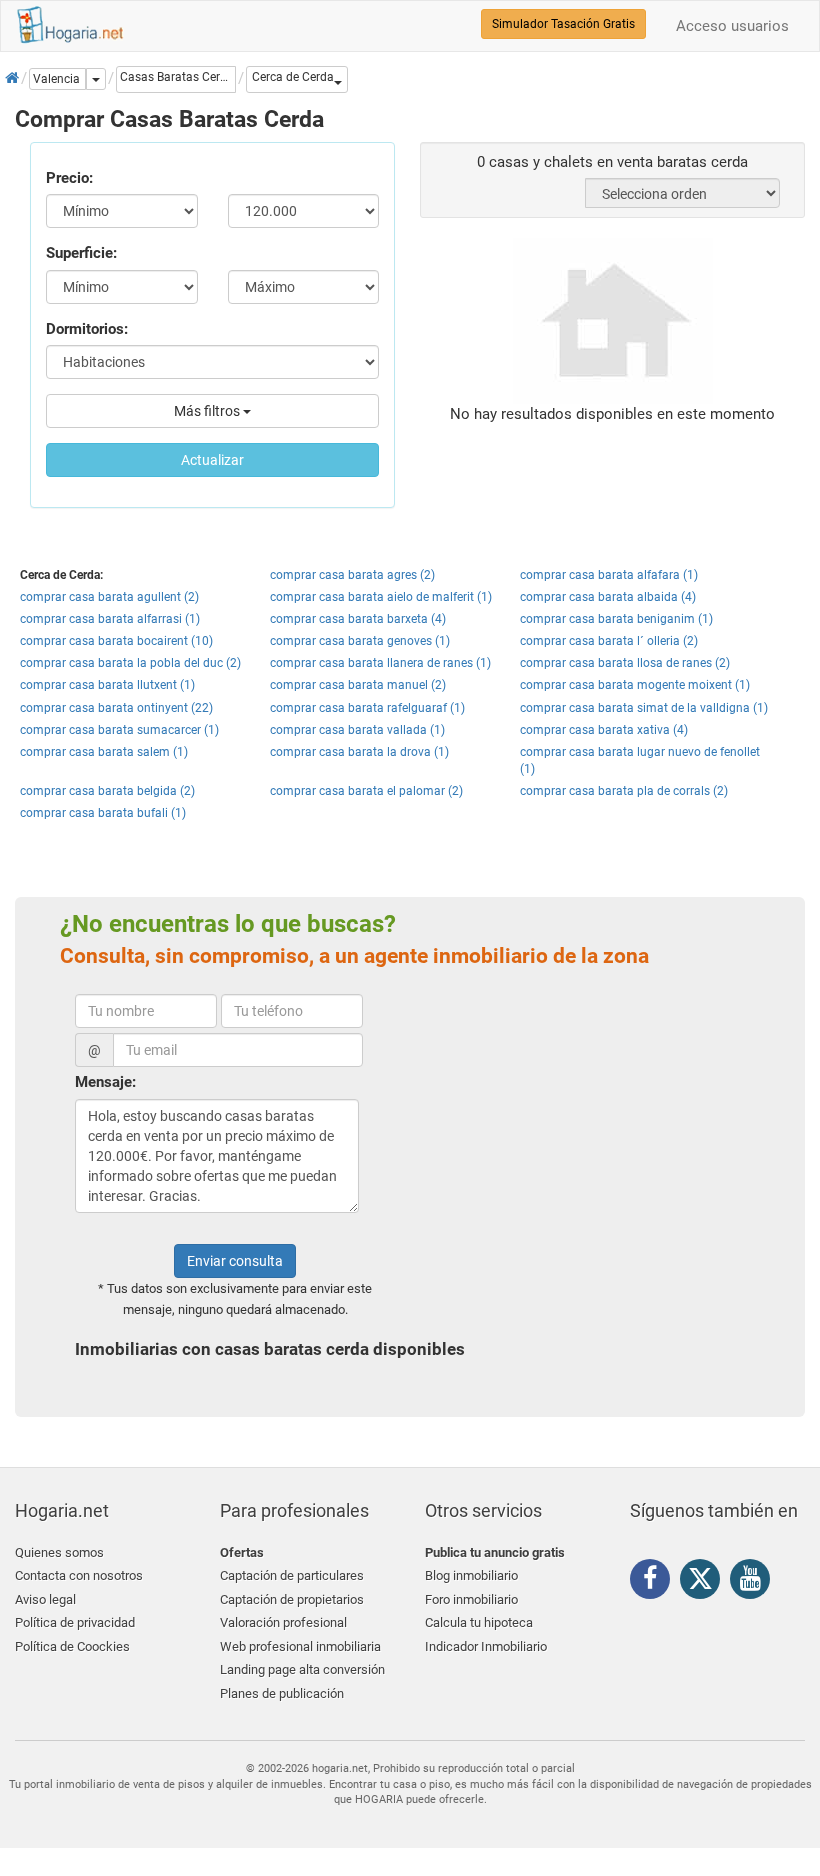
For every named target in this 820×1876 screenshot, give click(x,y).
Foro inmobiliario (471, 1599)
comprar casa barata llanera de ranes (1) (380, 663)
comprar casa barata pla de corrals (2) (624, 791)
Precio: (69, 178)
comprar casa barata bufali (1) (103, 813)
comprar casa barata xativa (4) (604, 730)
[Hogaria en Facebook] (655, 1582)
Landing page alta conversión (302, 1669)
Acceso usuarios (732, 26)
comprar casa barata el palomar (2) (366, 791)
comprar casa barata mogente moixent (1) (635, 685)
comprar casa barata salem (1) (104, 752)
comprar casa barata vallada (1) (357, 730)
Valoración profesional (283, 1622)
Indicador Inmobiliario (486, 1646)
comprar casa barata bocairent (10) (116, 641)
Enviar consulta (235, 1261)
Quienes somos (59, 1552)
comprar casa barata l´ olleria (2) (609, 641)
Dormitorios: (87, 329)
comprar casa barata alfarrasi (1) (110, 619)
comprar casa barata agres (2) (352, 575)
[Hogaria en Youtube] (755, 1582)
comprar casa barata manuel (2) (358, 685)
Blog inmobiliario (471, 1575)
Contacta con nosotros (79, 1575)
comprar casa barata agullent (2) (109, 597)
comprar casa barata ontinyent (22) (116, 708)
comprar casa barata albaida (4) (608, 597)
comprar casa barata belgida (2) (107, 791)
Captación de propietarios (292, 1599)
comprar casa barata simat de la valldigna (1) (644, 708)
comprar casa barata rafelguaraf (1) (367, 708)
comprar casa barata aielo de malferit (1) (381, 597)
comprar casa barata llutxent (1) (107, 685)
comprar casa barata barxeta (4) (358, 619)
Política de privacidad (75, 1622)
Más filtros (208, 411)
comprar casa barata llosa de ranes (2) (625, 663)
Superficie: (81, 253)
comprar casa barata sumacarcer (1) (119, 730)
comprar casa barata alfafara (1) (609, 575)
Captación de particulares (292, 1575)
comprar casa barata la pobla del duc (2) (130, 663)
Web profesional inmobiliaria (300, 1646)
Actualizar (212, 460)
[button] (297, 79)
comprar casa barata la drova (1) (359, 752)
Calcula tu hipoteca (479, 1622)
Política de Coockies (72, 1646)
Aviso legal (45, 1599)
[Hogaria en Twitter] (705, 1583)
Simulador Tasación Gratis (563, 24)
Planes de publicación (282, 1693)
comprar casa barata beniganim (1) (616, 619)
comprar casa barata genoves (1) (360, 641)
